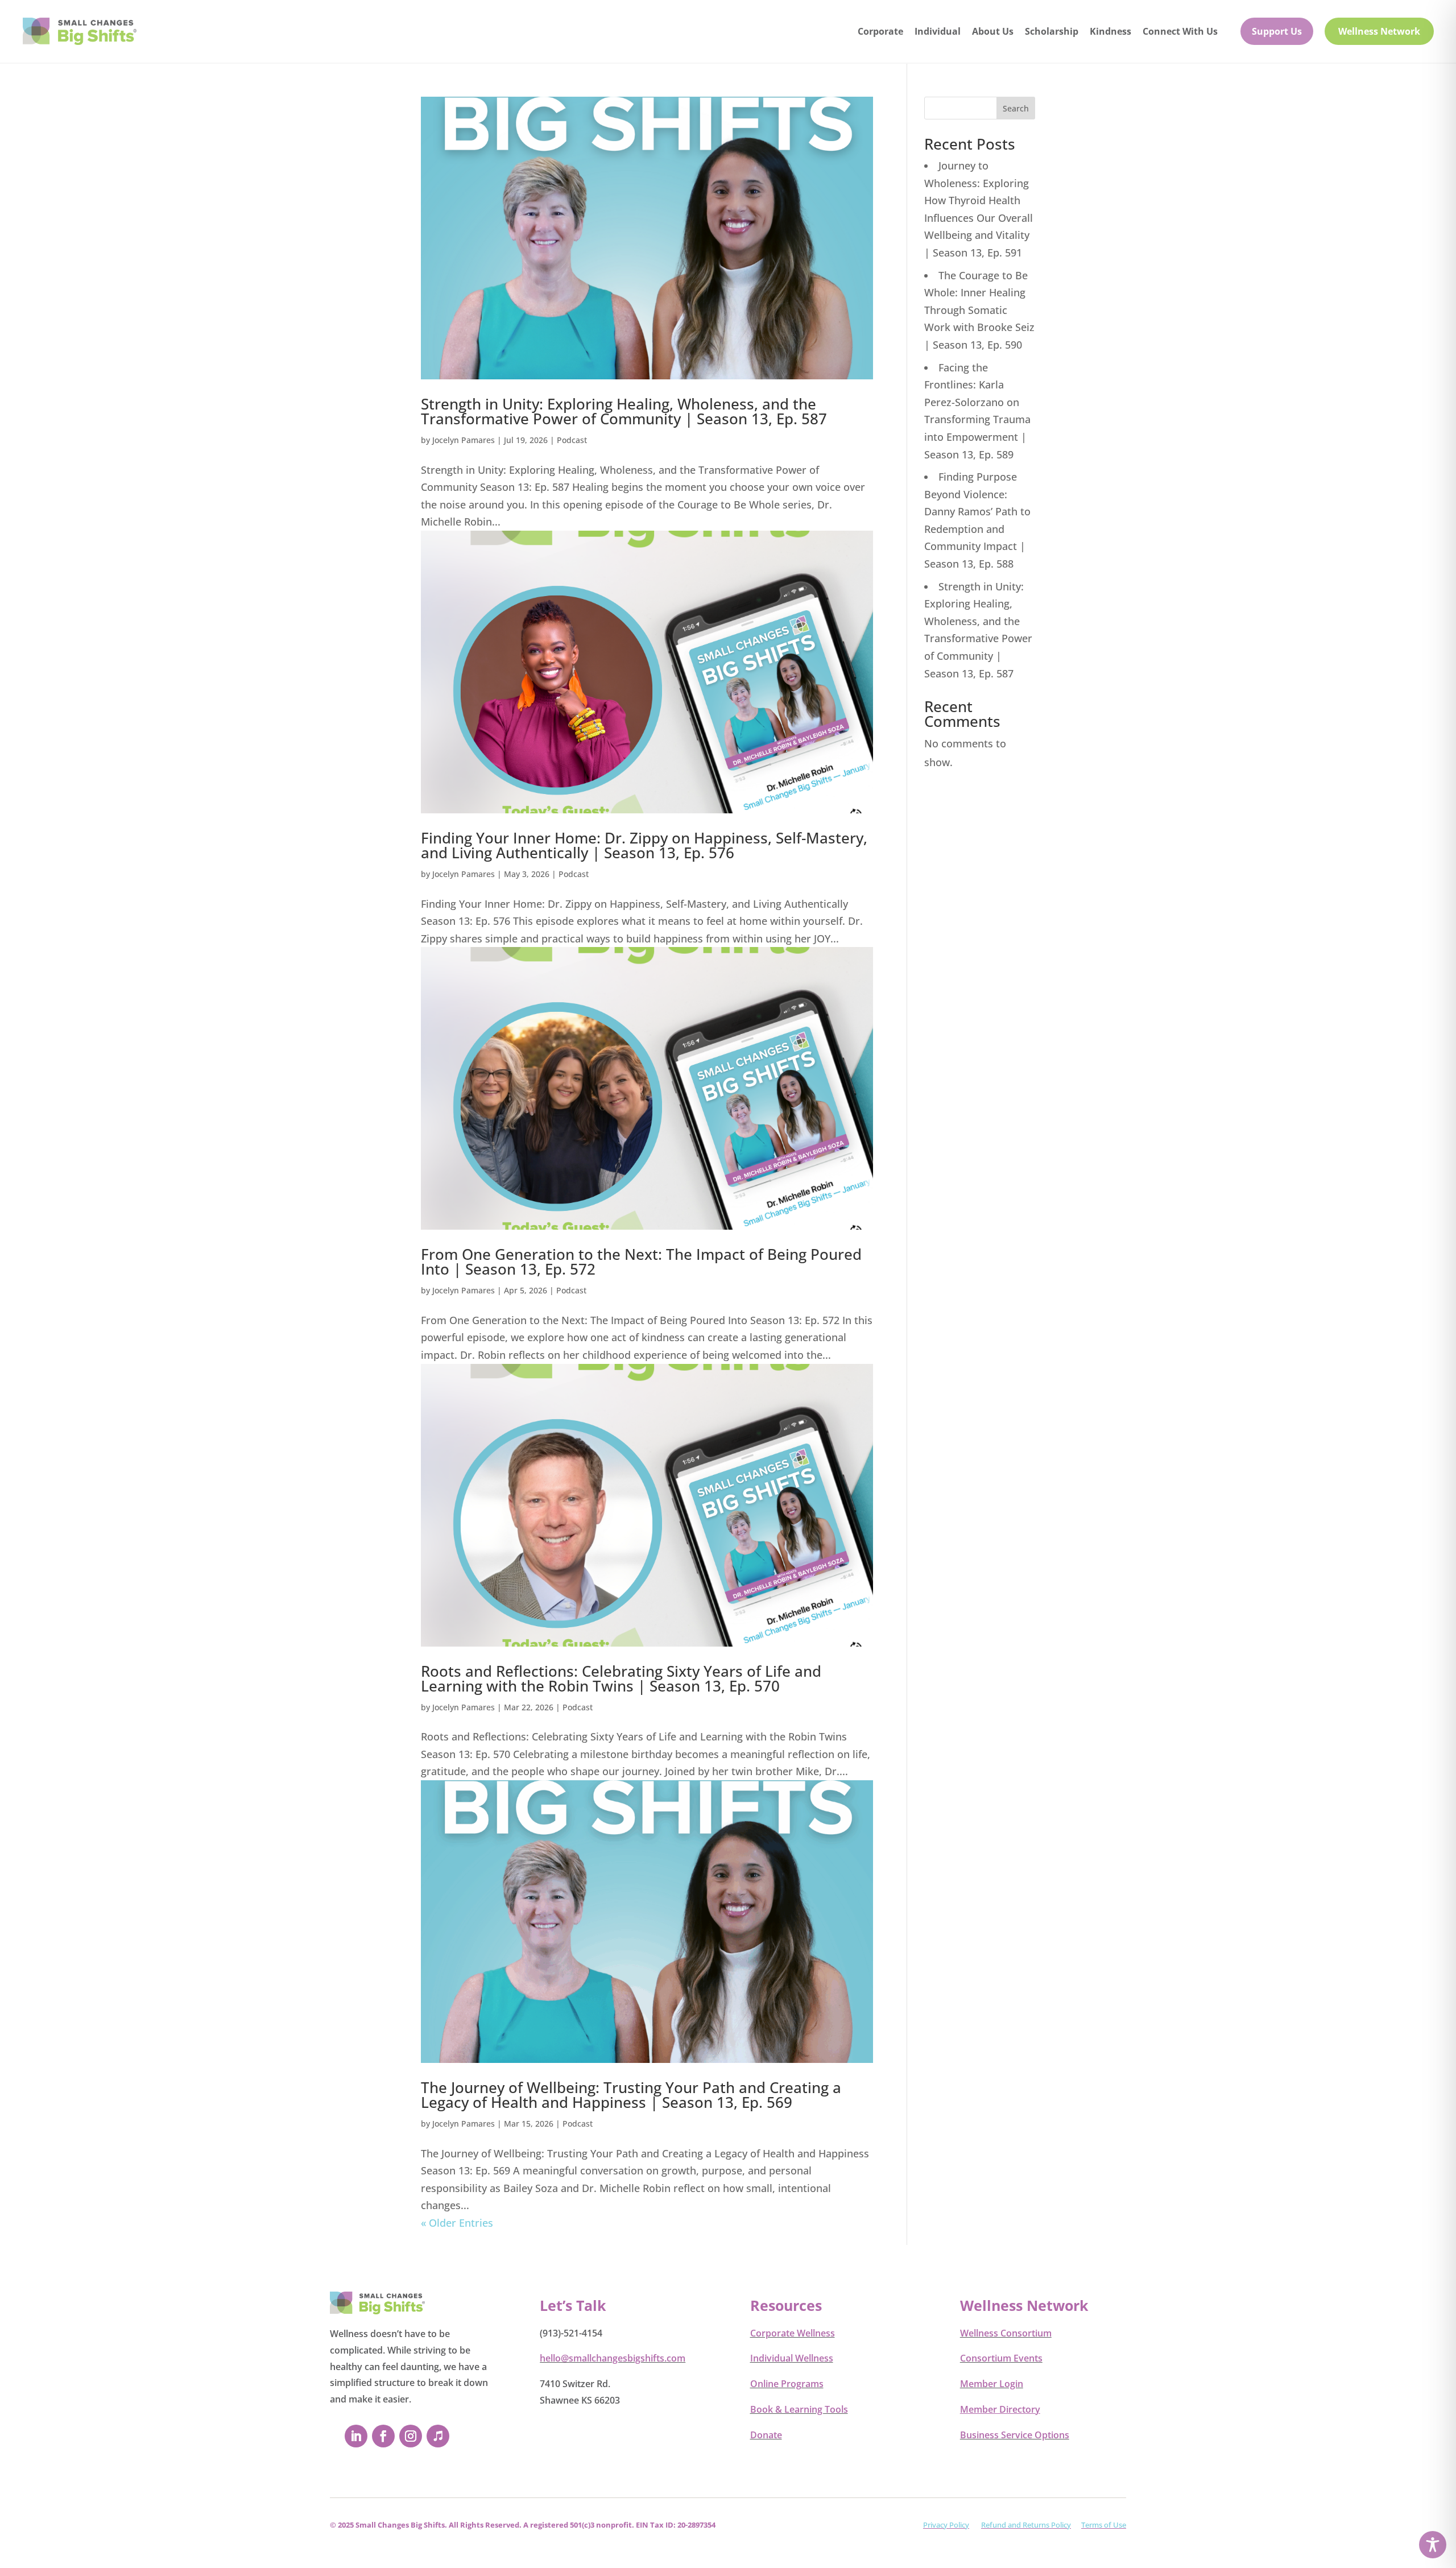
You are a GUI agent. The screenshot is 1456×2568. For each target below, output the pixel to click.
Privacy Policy (946, 2525)
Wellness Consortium (1006, 2333)
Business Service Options (1015, 2435)
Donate (766, 2435)
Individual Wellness (792, 2358)
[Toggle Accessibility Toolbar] (1433, 2545)
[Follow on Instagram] (411, 2436)
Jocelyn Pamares (464, 440)
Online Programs (787, 2384)
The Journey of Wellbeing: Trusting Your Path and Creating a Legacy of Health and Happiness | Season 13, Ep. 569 (631, 2095)
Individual (938, 31)
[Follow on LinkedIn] (356, 2436)
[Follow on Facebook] (383, 2436)
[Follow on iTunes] (438, 2436)
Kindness (1110, 31)
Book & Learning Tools (799, 2409)
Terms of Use (1104, 2525)
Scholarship (1052, 31)
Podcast (572, 440)
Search (1016, 108)
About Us (993, 31)
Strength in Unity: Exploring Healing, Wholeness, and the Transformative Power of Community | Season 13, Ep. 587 (624, 411)
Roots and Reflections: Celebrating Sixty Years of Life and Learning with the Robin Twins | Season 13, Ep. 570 (621, 1678)
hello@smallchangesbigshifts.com (613, 2358)
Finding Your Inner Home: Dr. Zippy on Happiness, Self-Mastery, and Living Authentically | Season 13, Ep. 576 (644, 845)
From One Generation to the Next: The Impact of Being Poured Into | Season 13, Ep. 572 (641, 1262)
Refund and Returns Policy (1026, 2525)
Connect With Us (1180, 31)
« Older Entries (457, 2223)
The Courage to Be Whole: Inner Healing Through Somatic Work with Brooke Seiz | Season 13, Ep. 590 (979, 310)
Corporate (880, 31)
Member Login (992, 2384)
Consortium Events (1001, 2358)
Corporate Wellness (793, 2333)
